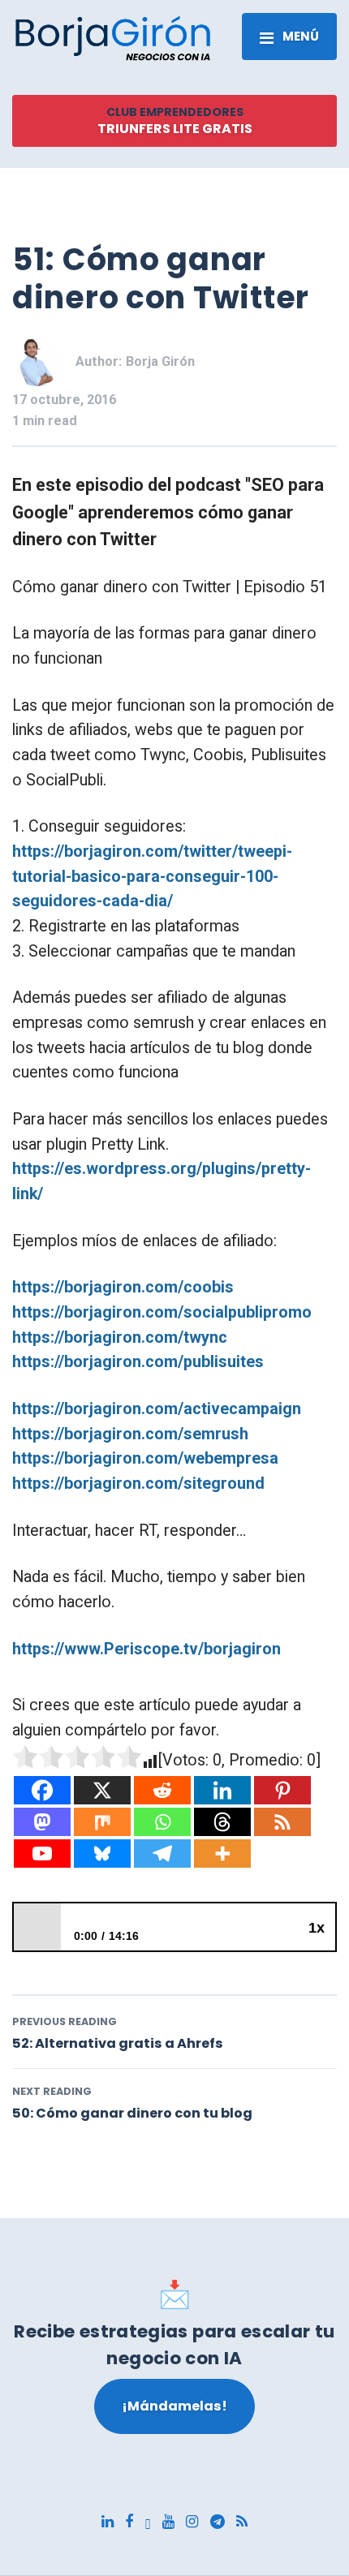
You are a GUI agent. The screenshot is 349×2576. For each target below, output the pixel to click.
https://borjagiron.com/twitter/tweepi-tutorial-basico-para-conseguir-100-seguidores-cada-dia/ (152, 876)
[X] (102, 1790)
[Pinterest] (282, 1790)
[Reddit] (162, 1790)
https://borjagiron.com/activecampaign (157, 1409)
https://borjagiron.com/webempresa (145, 1458)
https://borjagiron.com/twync (120, 1337)
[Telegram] (162, 1854)
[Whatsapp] (162, 1822)
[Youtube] (42, 1854)
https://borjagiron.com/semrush (130, 1434)
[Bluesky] (102, 1854)
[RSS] (282, 1822)
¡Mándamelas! (174, 2406)
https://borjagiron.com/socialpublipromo (162, 1312)
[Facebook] (42, 1790)
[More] (222, 1854)
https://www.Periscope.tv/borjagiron (146, 1649)
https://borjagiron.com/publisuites (138, 1362)
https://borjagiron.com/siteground (138, 1484)
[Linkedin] (222, 1790)
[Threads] (222, 1822)
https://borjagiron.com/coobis (123, 1287)
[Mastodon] (42, 1822)
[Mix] (102, 1822)
